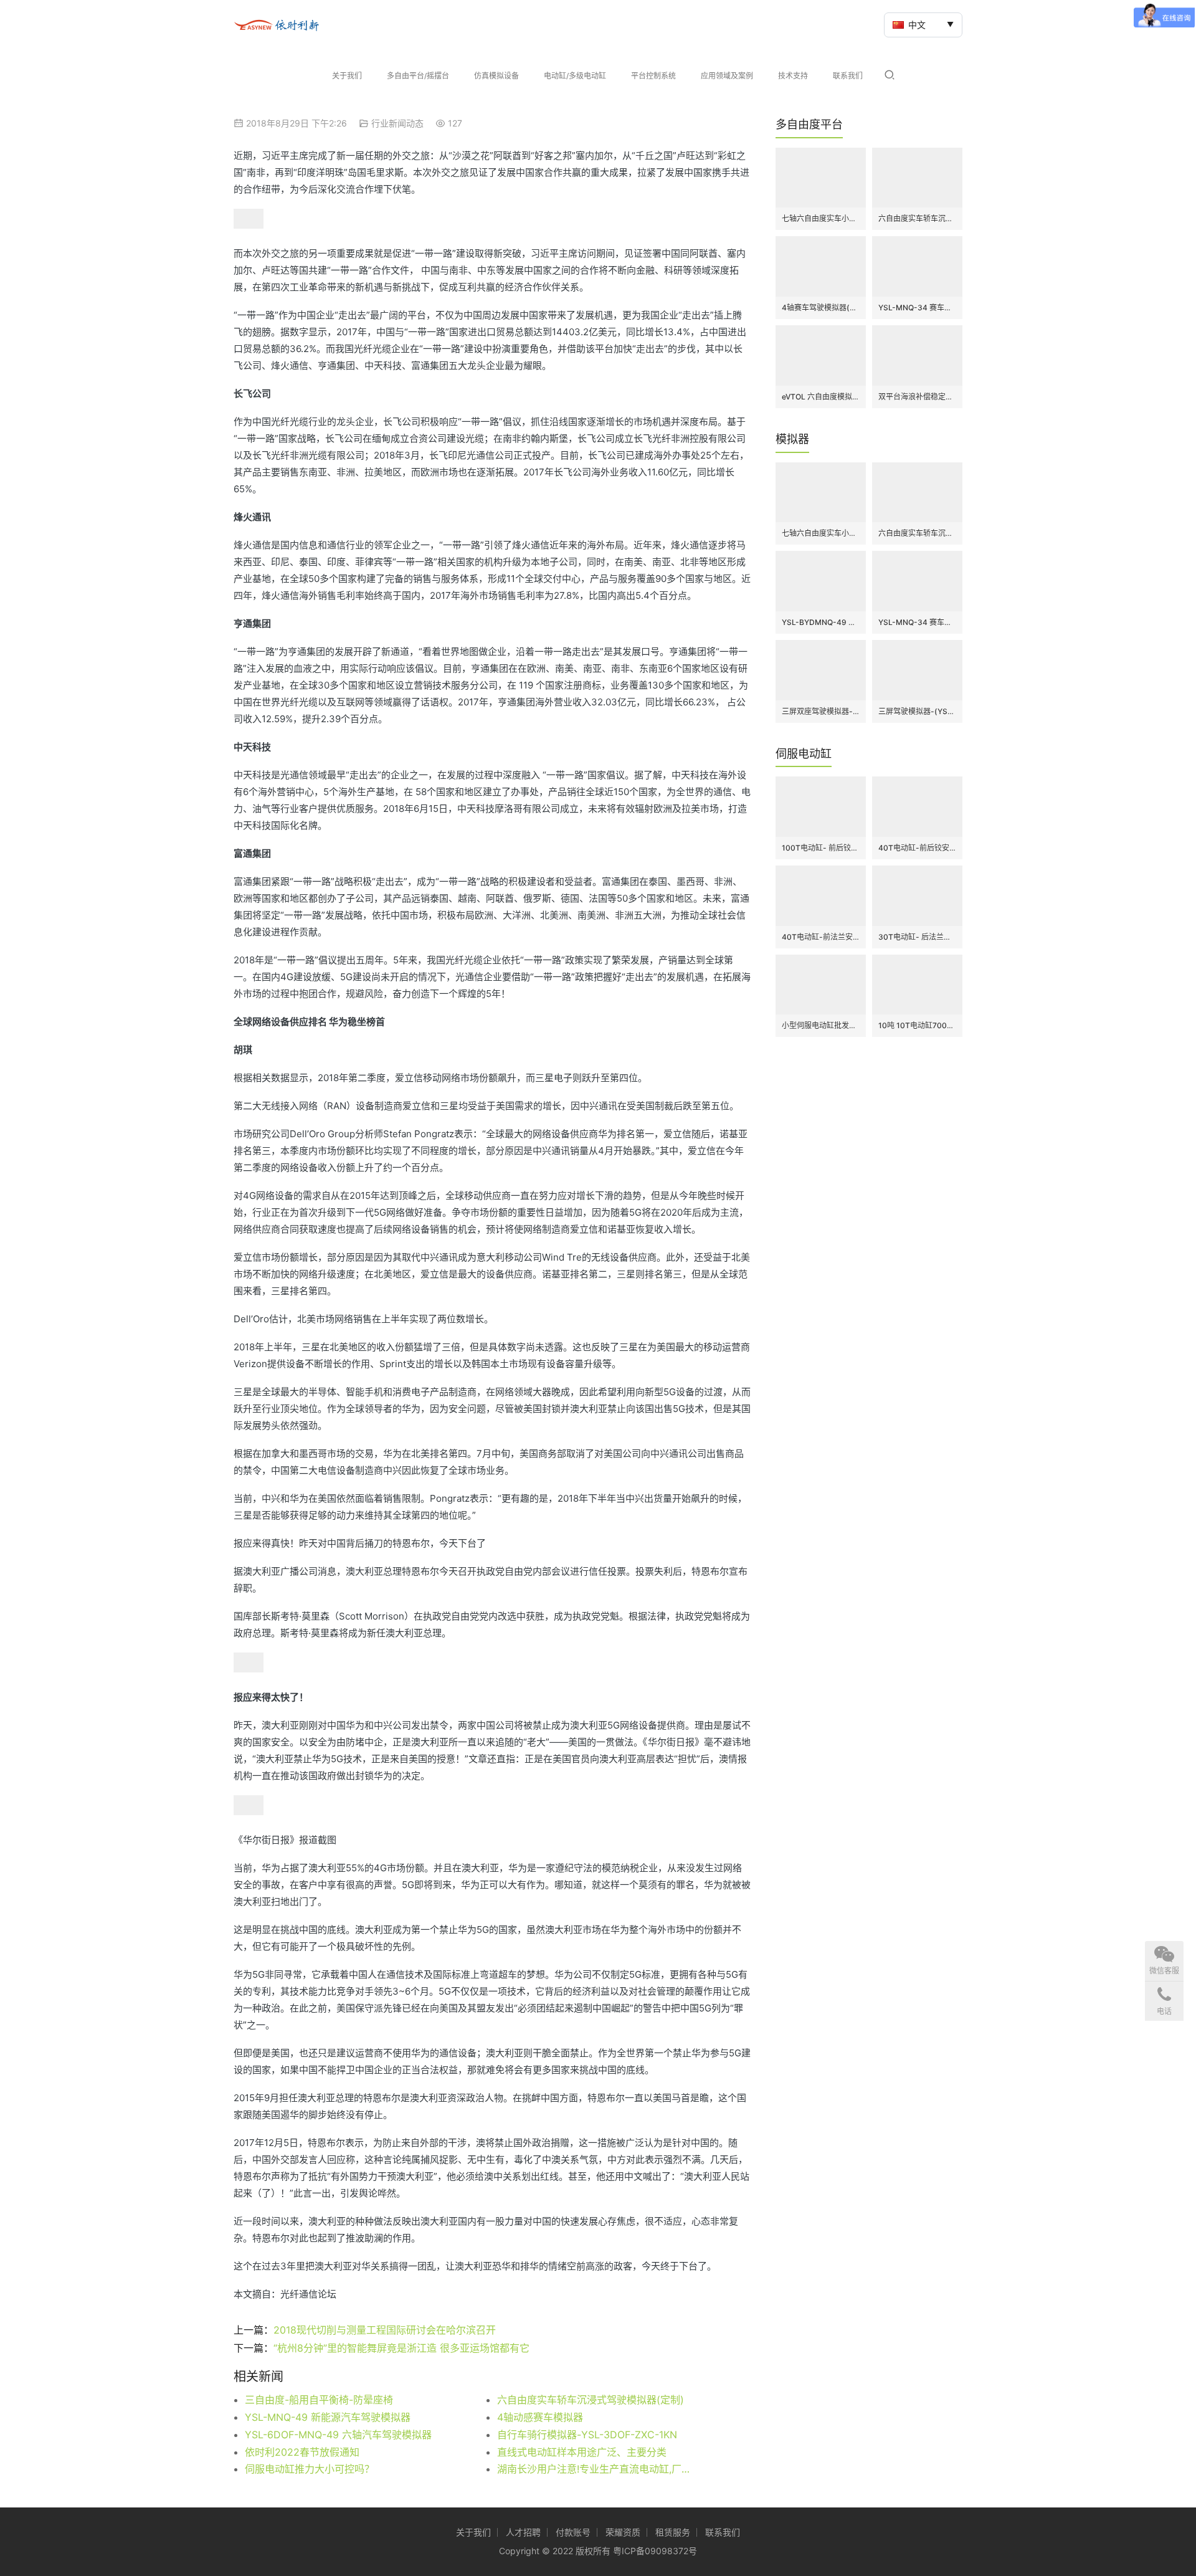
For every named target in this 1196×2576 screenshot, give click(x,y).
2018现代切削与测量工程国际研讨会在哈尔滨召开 (385, 2330)
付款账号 (573, 2532)
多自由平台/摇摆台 (418, 76)
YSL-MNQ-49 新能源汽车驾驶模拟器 (328, 2417)
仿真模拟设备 (496, 76)
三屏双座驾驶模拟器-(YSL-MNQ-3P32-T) (821, 711)
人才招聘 (523, 2532)
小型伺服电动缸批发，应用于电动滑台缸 (821, 1025)
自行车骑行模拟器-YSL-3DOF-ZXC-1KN (587, 2435)
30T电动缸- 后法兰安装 (917, 937)
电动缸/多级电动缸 (575, 76)
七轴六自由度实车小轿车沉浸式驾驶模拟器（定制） (821, 218)
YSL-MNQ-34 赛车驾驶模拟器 (917, 308)
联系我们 (848, 76)
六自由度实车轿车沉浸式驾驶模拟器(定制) (591, 2400)
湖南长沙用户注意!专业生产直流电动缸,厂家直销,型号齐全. (598, 2469)
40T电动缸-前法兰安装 (821, 937)
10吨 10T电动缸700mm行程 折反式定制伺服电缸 (917, 1025)
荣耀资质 (623, 2532)
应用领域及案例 (727, 76)
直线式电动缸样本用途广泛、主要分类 (582, 2452)
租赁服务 (673, 2532)
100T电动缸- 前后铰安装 (821, 848)
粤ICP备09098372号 (655, 2551)
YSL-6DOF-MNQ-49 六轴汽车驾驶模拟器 (338, 2435)
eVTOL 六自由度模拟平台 (821, 397)
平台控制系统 (653, 76)
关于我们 (347, 76)
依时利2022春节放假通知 (302, 2452)
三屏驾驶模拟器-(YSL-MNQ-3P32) (917, 711)
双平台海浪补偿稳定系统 (917, 397)
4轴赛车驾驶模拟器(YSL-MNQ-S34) (821, 308)
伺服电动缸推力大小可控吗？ (310, 2469)
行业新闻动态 (397, 123)
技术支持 (793, 76)
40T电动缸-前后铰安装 (917, 848)
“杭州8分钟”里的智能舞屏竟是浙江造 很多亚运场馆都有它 (401, 2348)
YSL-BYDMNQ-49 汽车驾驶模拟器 (821, 622)
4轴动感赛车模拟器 (540, 2417)
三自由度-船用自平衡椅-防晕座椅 (319, 2400)
